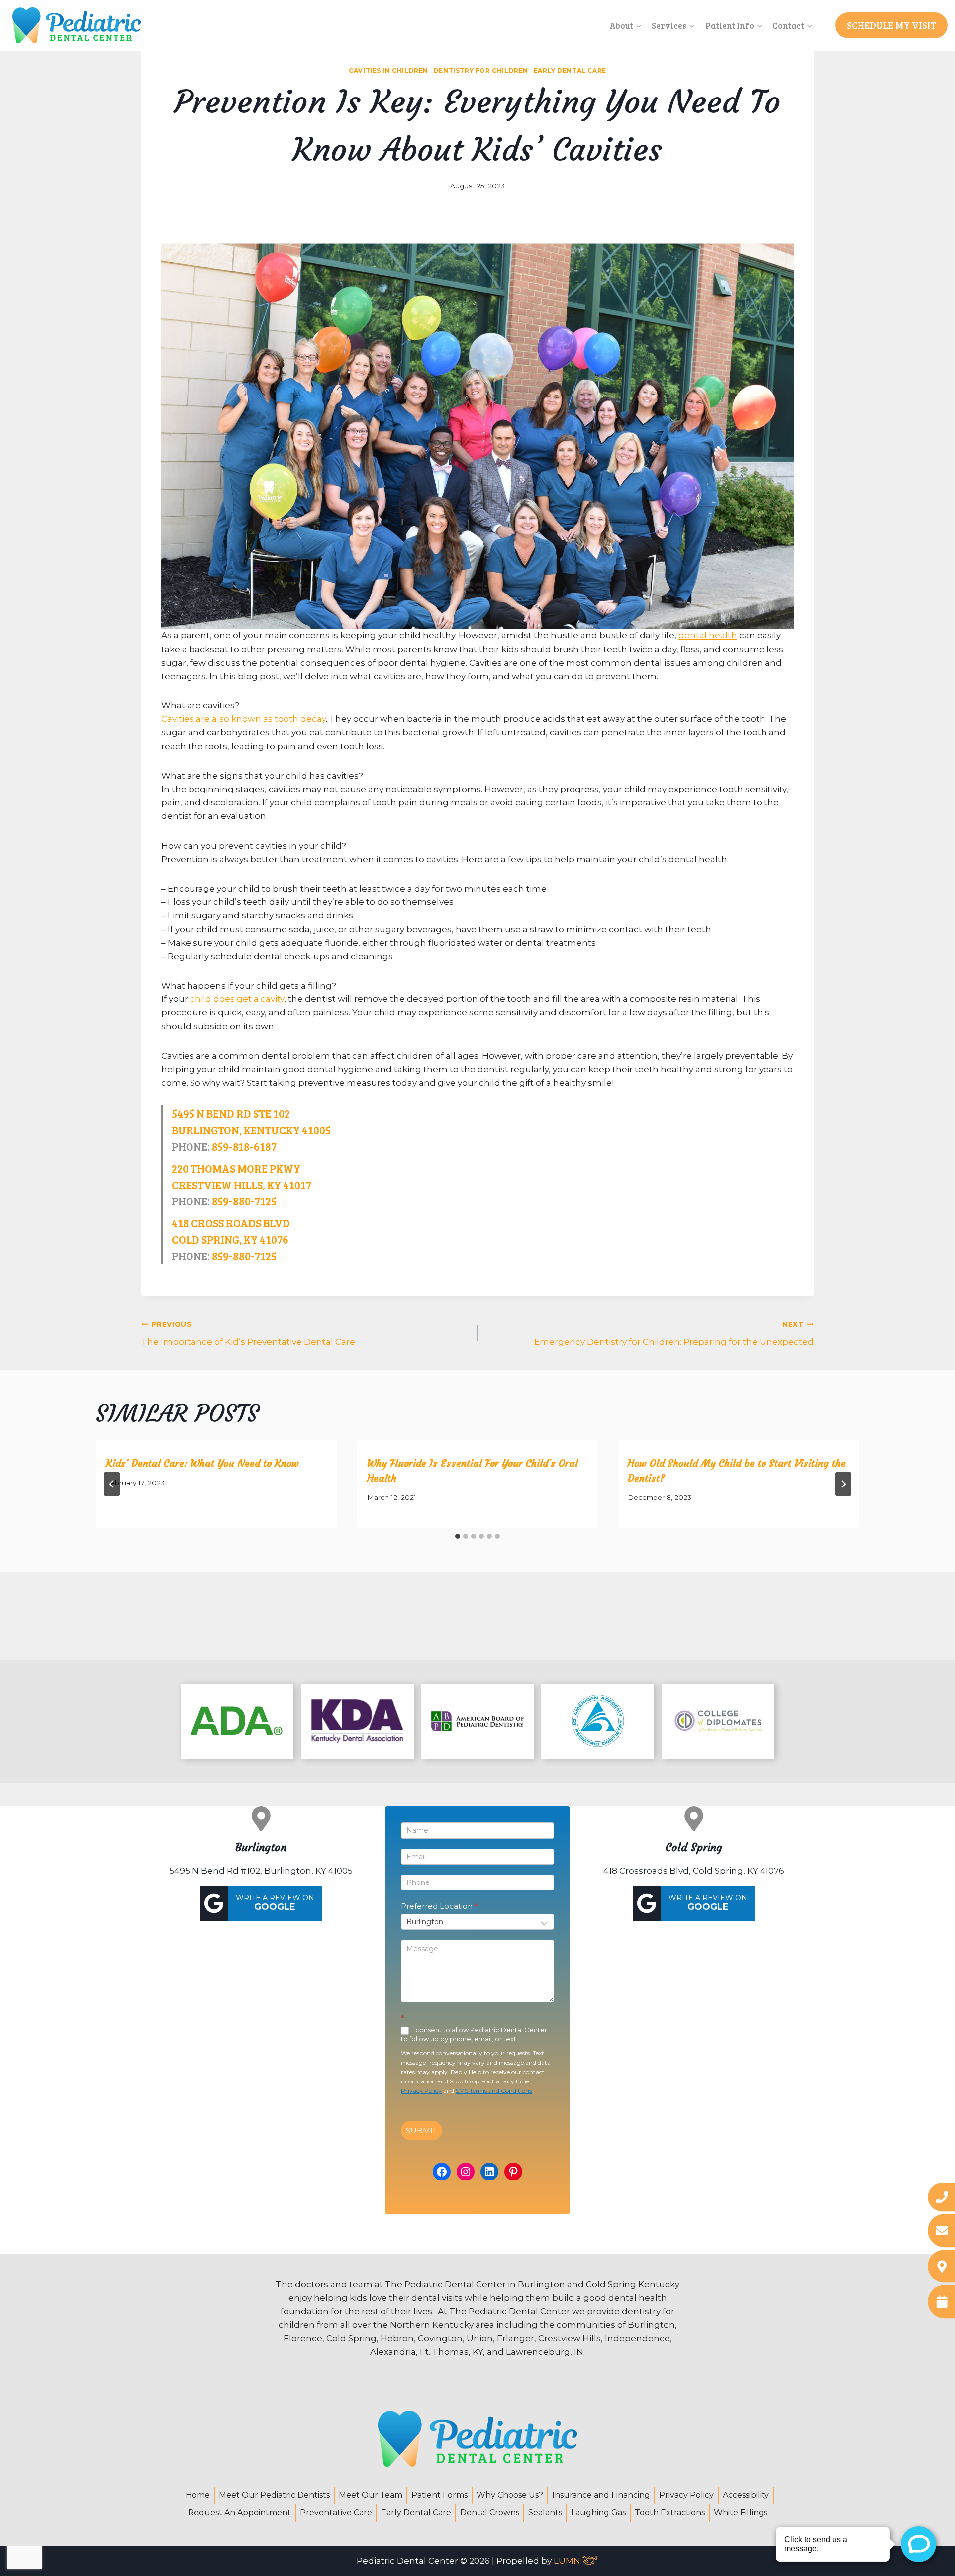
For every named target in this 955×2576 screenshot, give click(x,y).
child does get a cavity (237, 999)
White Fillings (741, 2513)
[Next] (843, 1484)
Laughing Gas (598, 2513)
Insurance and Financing (601, 2495)
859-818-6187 (244, 1146)
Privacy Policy (421, 2091)
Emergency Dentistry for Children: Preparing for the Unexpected (674, 1334)
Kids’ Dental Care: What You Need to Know (202, 1463)
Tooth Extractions (670, 2513)
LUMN (568, 2561)
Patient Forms (439, 2495)
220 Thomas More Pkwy (236, 1168)
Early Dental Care (570, 70)
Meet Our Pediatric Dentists (274, 2495)
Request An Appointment (239, 2513)
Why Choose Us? (510, 2495)
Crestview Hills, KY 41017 (241, 1185)
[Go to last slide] (112, 1484)
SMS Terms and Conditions (494, 2091)
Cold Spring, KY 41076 (230, 1239)
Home (198, 2495)
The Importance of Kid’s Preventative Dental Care (248, 1334)
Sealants (545, 2513)
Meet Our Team (371, 2495)
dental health (708, 635)
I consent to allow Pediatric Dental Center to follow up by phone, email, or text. (474, 2034)
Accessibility (746, 2495)
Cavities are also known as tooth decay (243, 719)
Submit (422, 2130)
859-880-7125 (244, 1201)
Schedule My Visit (892, 25)
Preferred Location (439, 1906)
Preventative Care (336, 2513)
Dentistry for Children (481, 70)
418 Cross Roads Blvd (231, 1223)
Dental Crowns (490, 2513)
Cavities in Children (388, 70)
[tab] (458, 1536)
